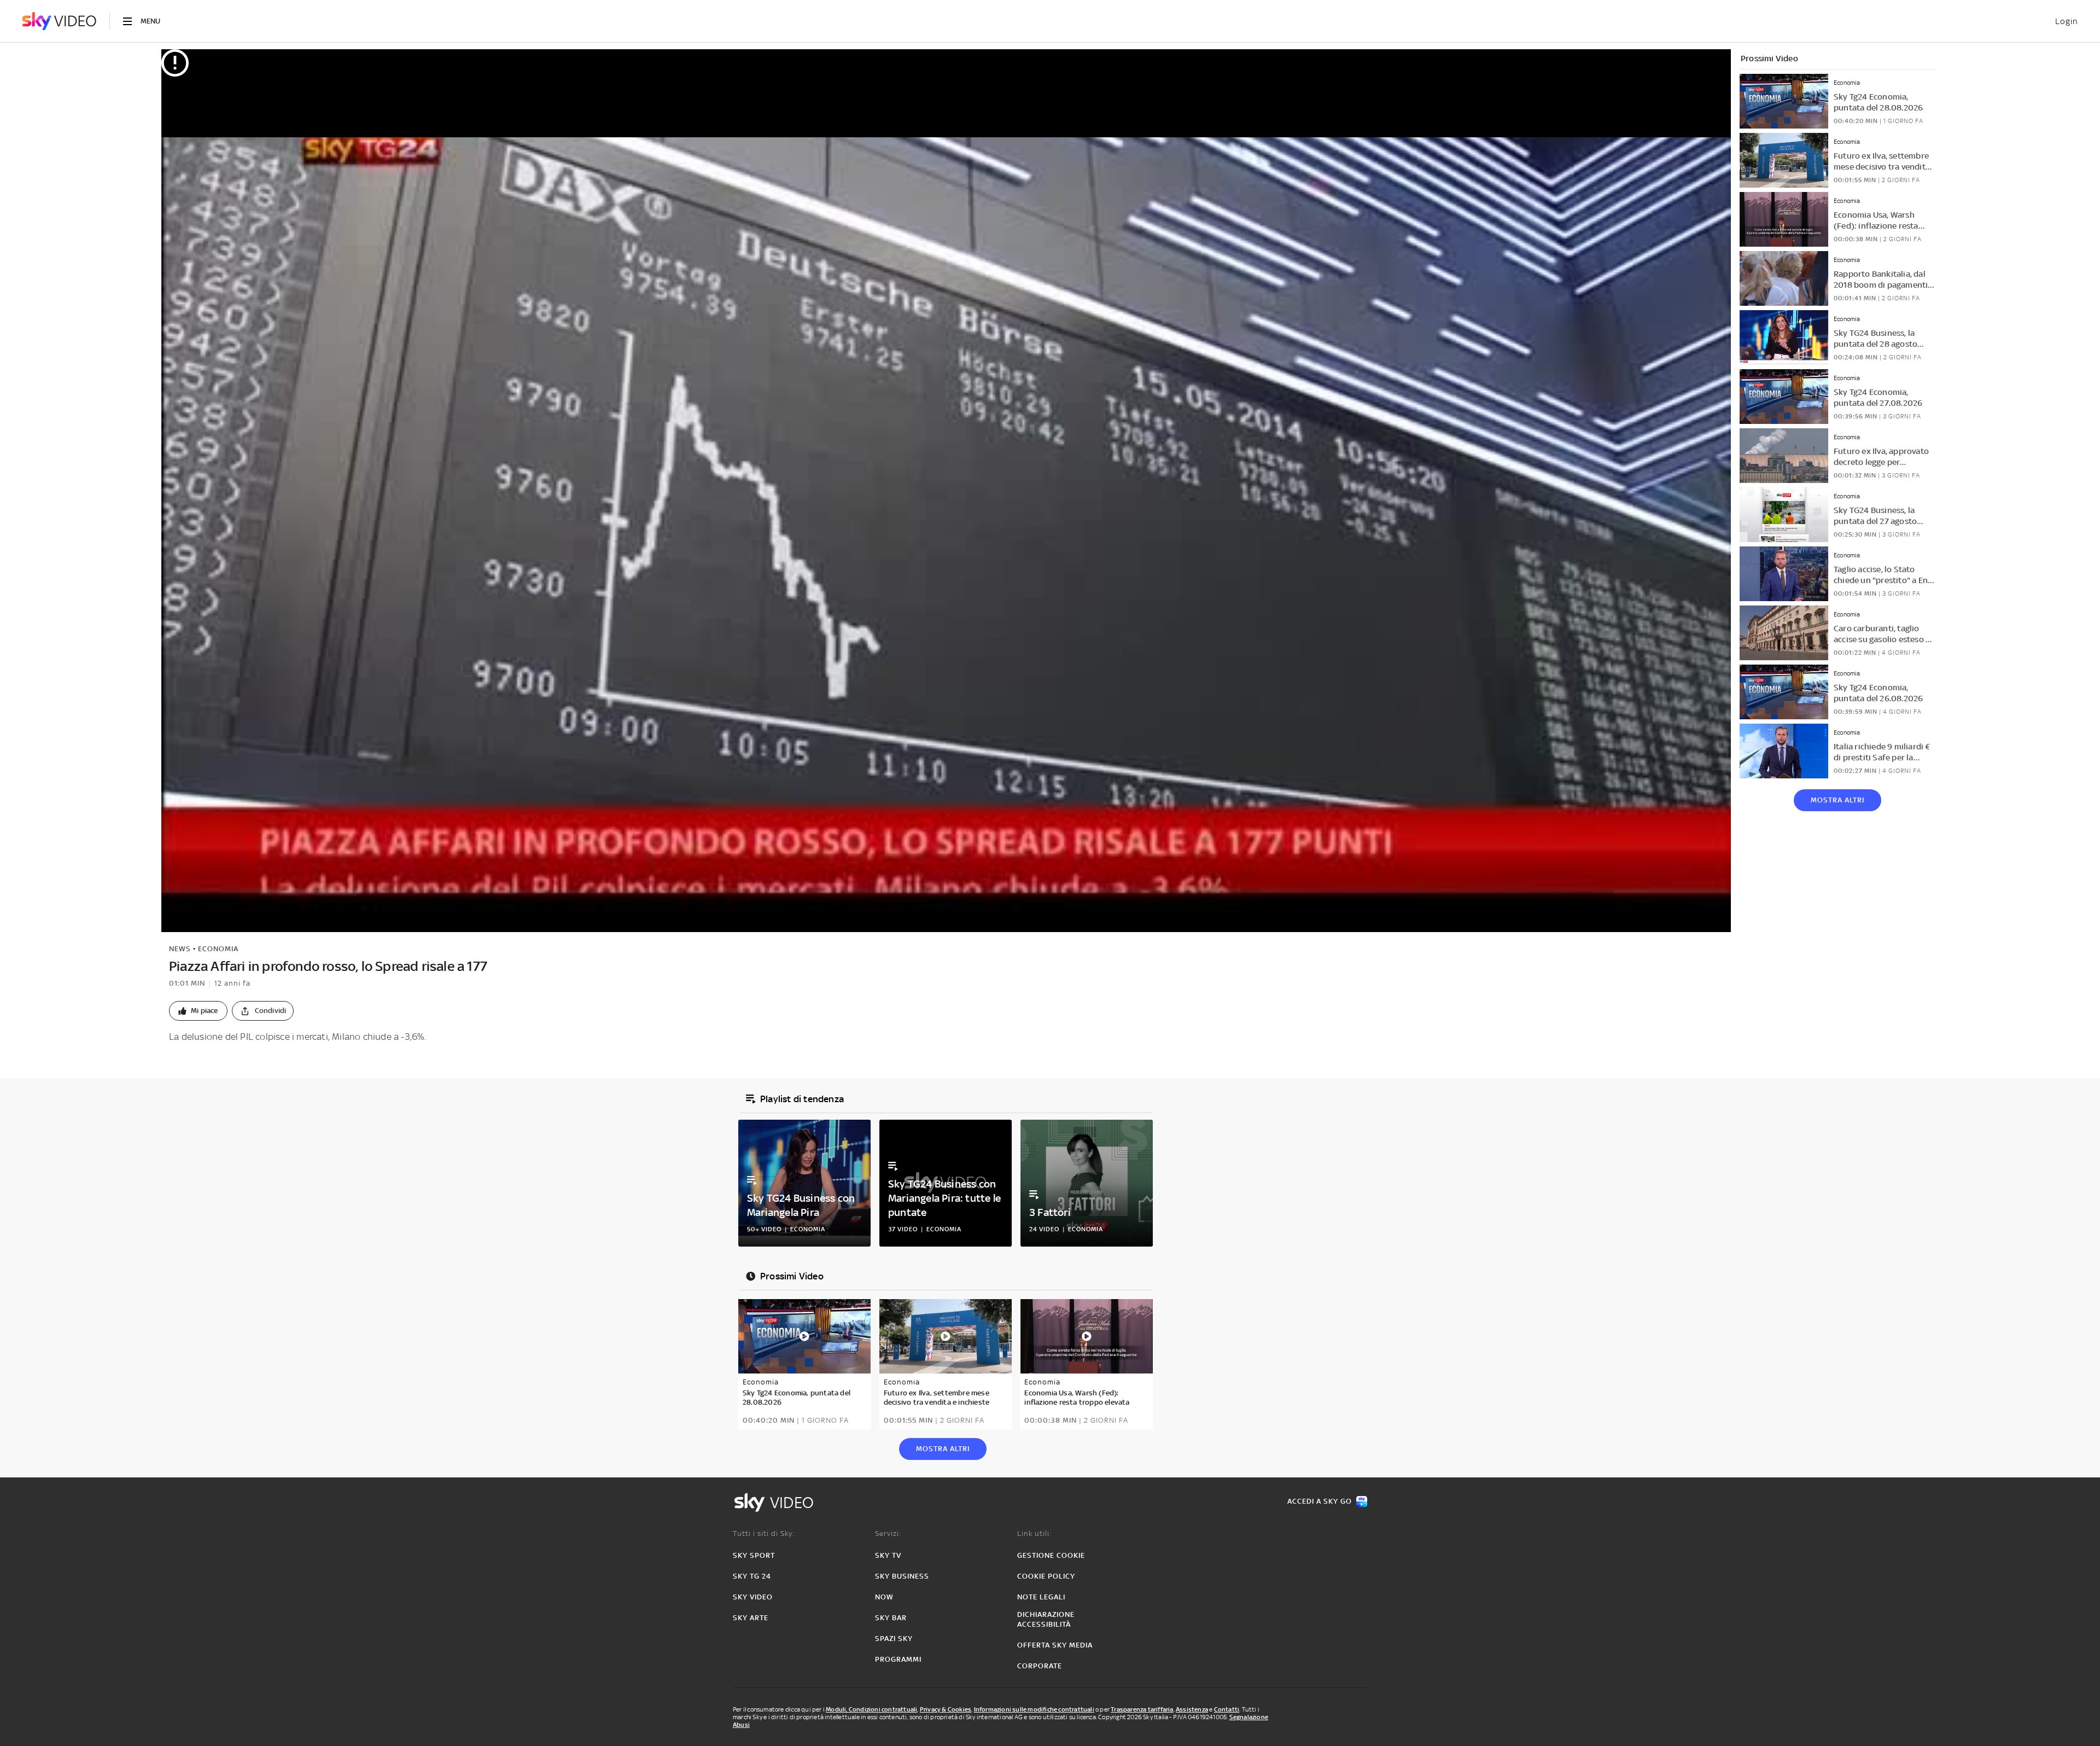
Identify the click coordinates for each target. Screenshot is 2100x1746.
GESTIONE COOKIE (1051, 1555)
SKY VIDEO (753, 1597)
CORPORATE (1040, 1666)
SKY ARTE (751, 1618)
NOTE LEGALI (1041, 1597)
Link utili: (1034, 1533)
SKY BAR (891, 1618)
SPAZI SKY (894, 1639)
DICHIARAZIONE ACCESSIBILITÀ (1046, 1619)
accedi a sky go (1320, 1501)
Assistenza (1192, 1709)
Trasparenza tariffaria (1142, 1709)
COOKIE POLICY (1046, 1576)
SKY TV (888, 1555)
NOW (884, 1597)
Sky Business (902, 1576)
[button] (198, 1011)
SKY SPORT (754, 1555)
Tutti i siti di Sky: (764, 1533)
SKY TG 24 (752, 1576)
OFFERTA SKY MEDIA (1055, 1645)
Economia (218, 949)
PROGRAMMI (898, 1659)
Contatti (1227, 1709)
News (180, 949)
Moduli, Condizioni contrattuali (871, 1709)
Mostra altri (1837, 800)
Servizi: (888, 1533)
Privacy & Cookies (946, 1709)
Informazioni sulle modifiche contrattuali (1034, 1709)
